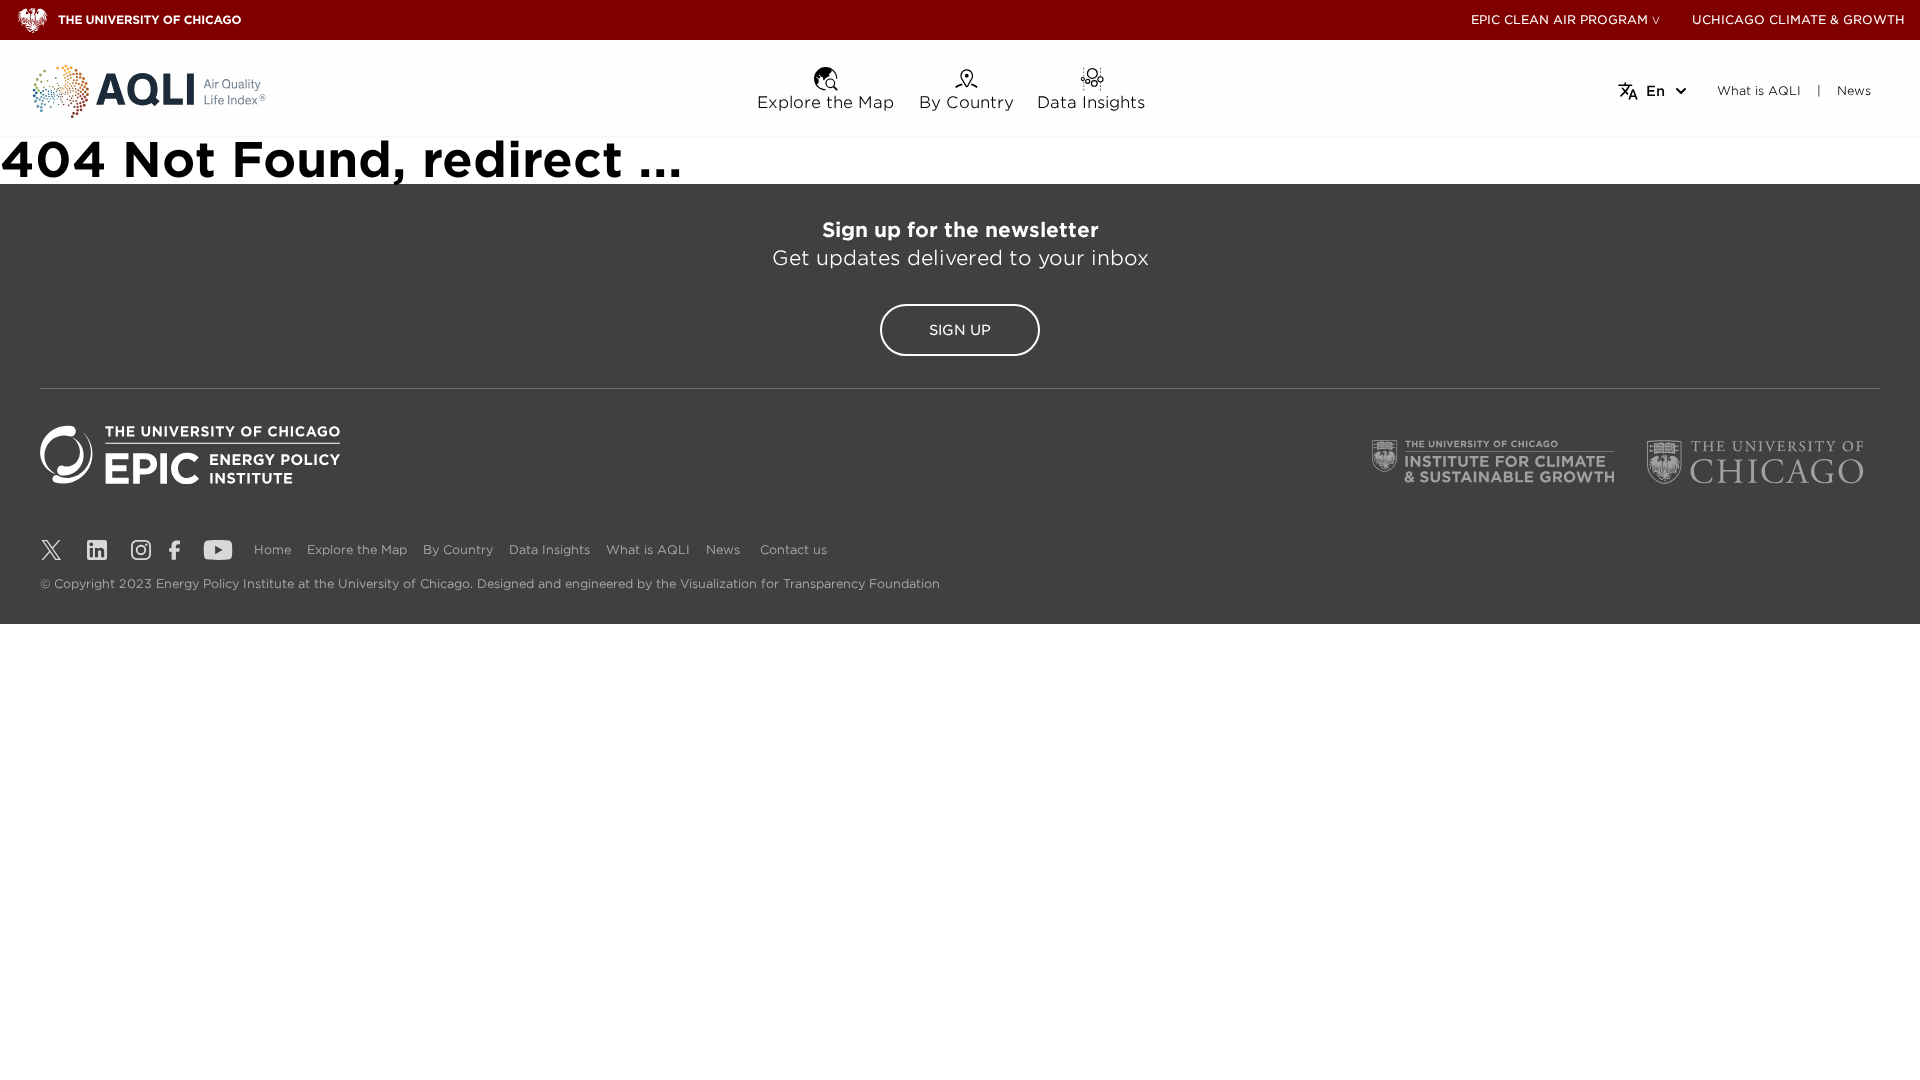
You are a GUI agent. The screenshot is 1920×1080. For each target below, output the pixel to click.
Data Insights (549, 549)
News (723, 549)
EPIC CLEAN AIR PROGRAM (1559, 19)
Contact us (793, 549)
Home (272, 549)
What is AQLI (648, 549)
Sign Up (960, 330)
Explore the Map (357, 549)
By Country (458, 549)
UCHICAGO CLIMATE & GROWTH (1798, 19)
